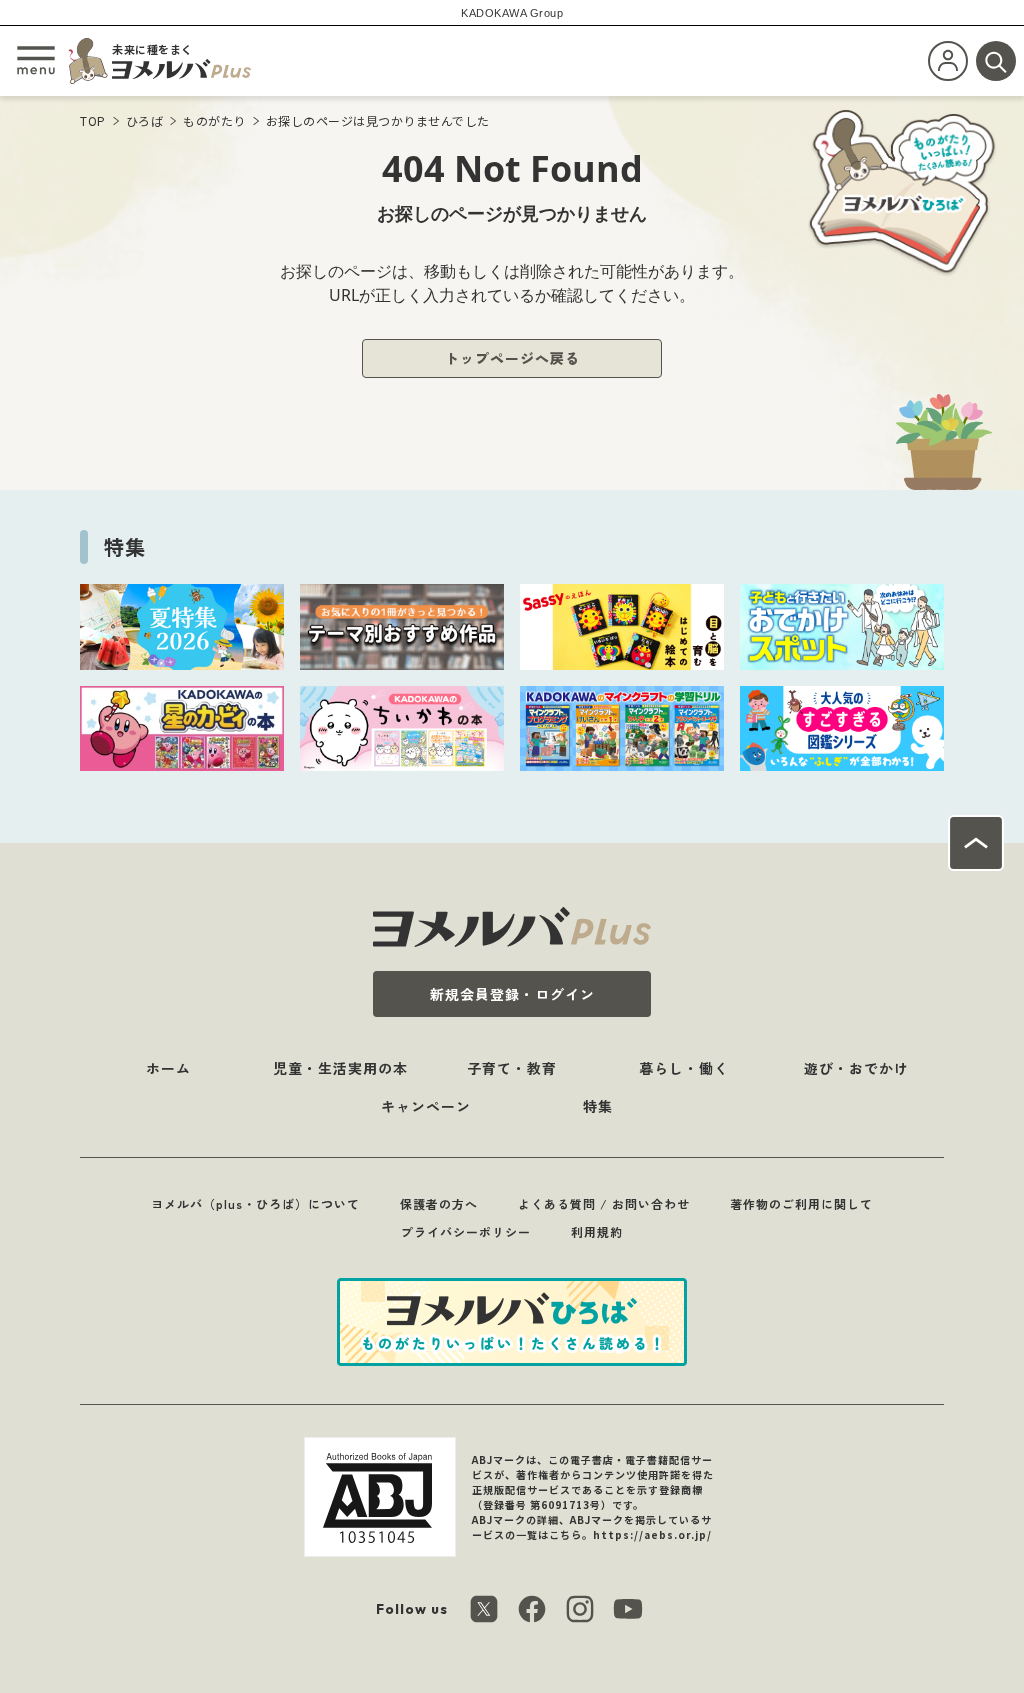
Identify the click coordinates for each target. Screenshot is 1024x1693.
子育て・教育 (512, 1068)
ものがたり (214, 120)
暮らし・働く (684, 1068)
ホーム (168, 1068)
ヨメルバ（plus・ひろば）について (255, 1203)
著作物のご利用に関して (801, 1203)
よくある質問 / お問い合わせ (604, 1203)
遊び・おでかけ (856, 1068)
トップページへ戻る (512, 358)
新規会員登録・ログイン (512, 994)
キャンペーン (426, 1106)
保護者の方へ (439, 1203)
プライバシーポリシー (466, 1231)
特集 (598, 1106)
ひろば (145, 120)
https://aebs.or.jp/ (652, 1534)
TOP (93, 120)
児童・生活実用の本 (340, 1068)
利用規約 (597, 1231)
